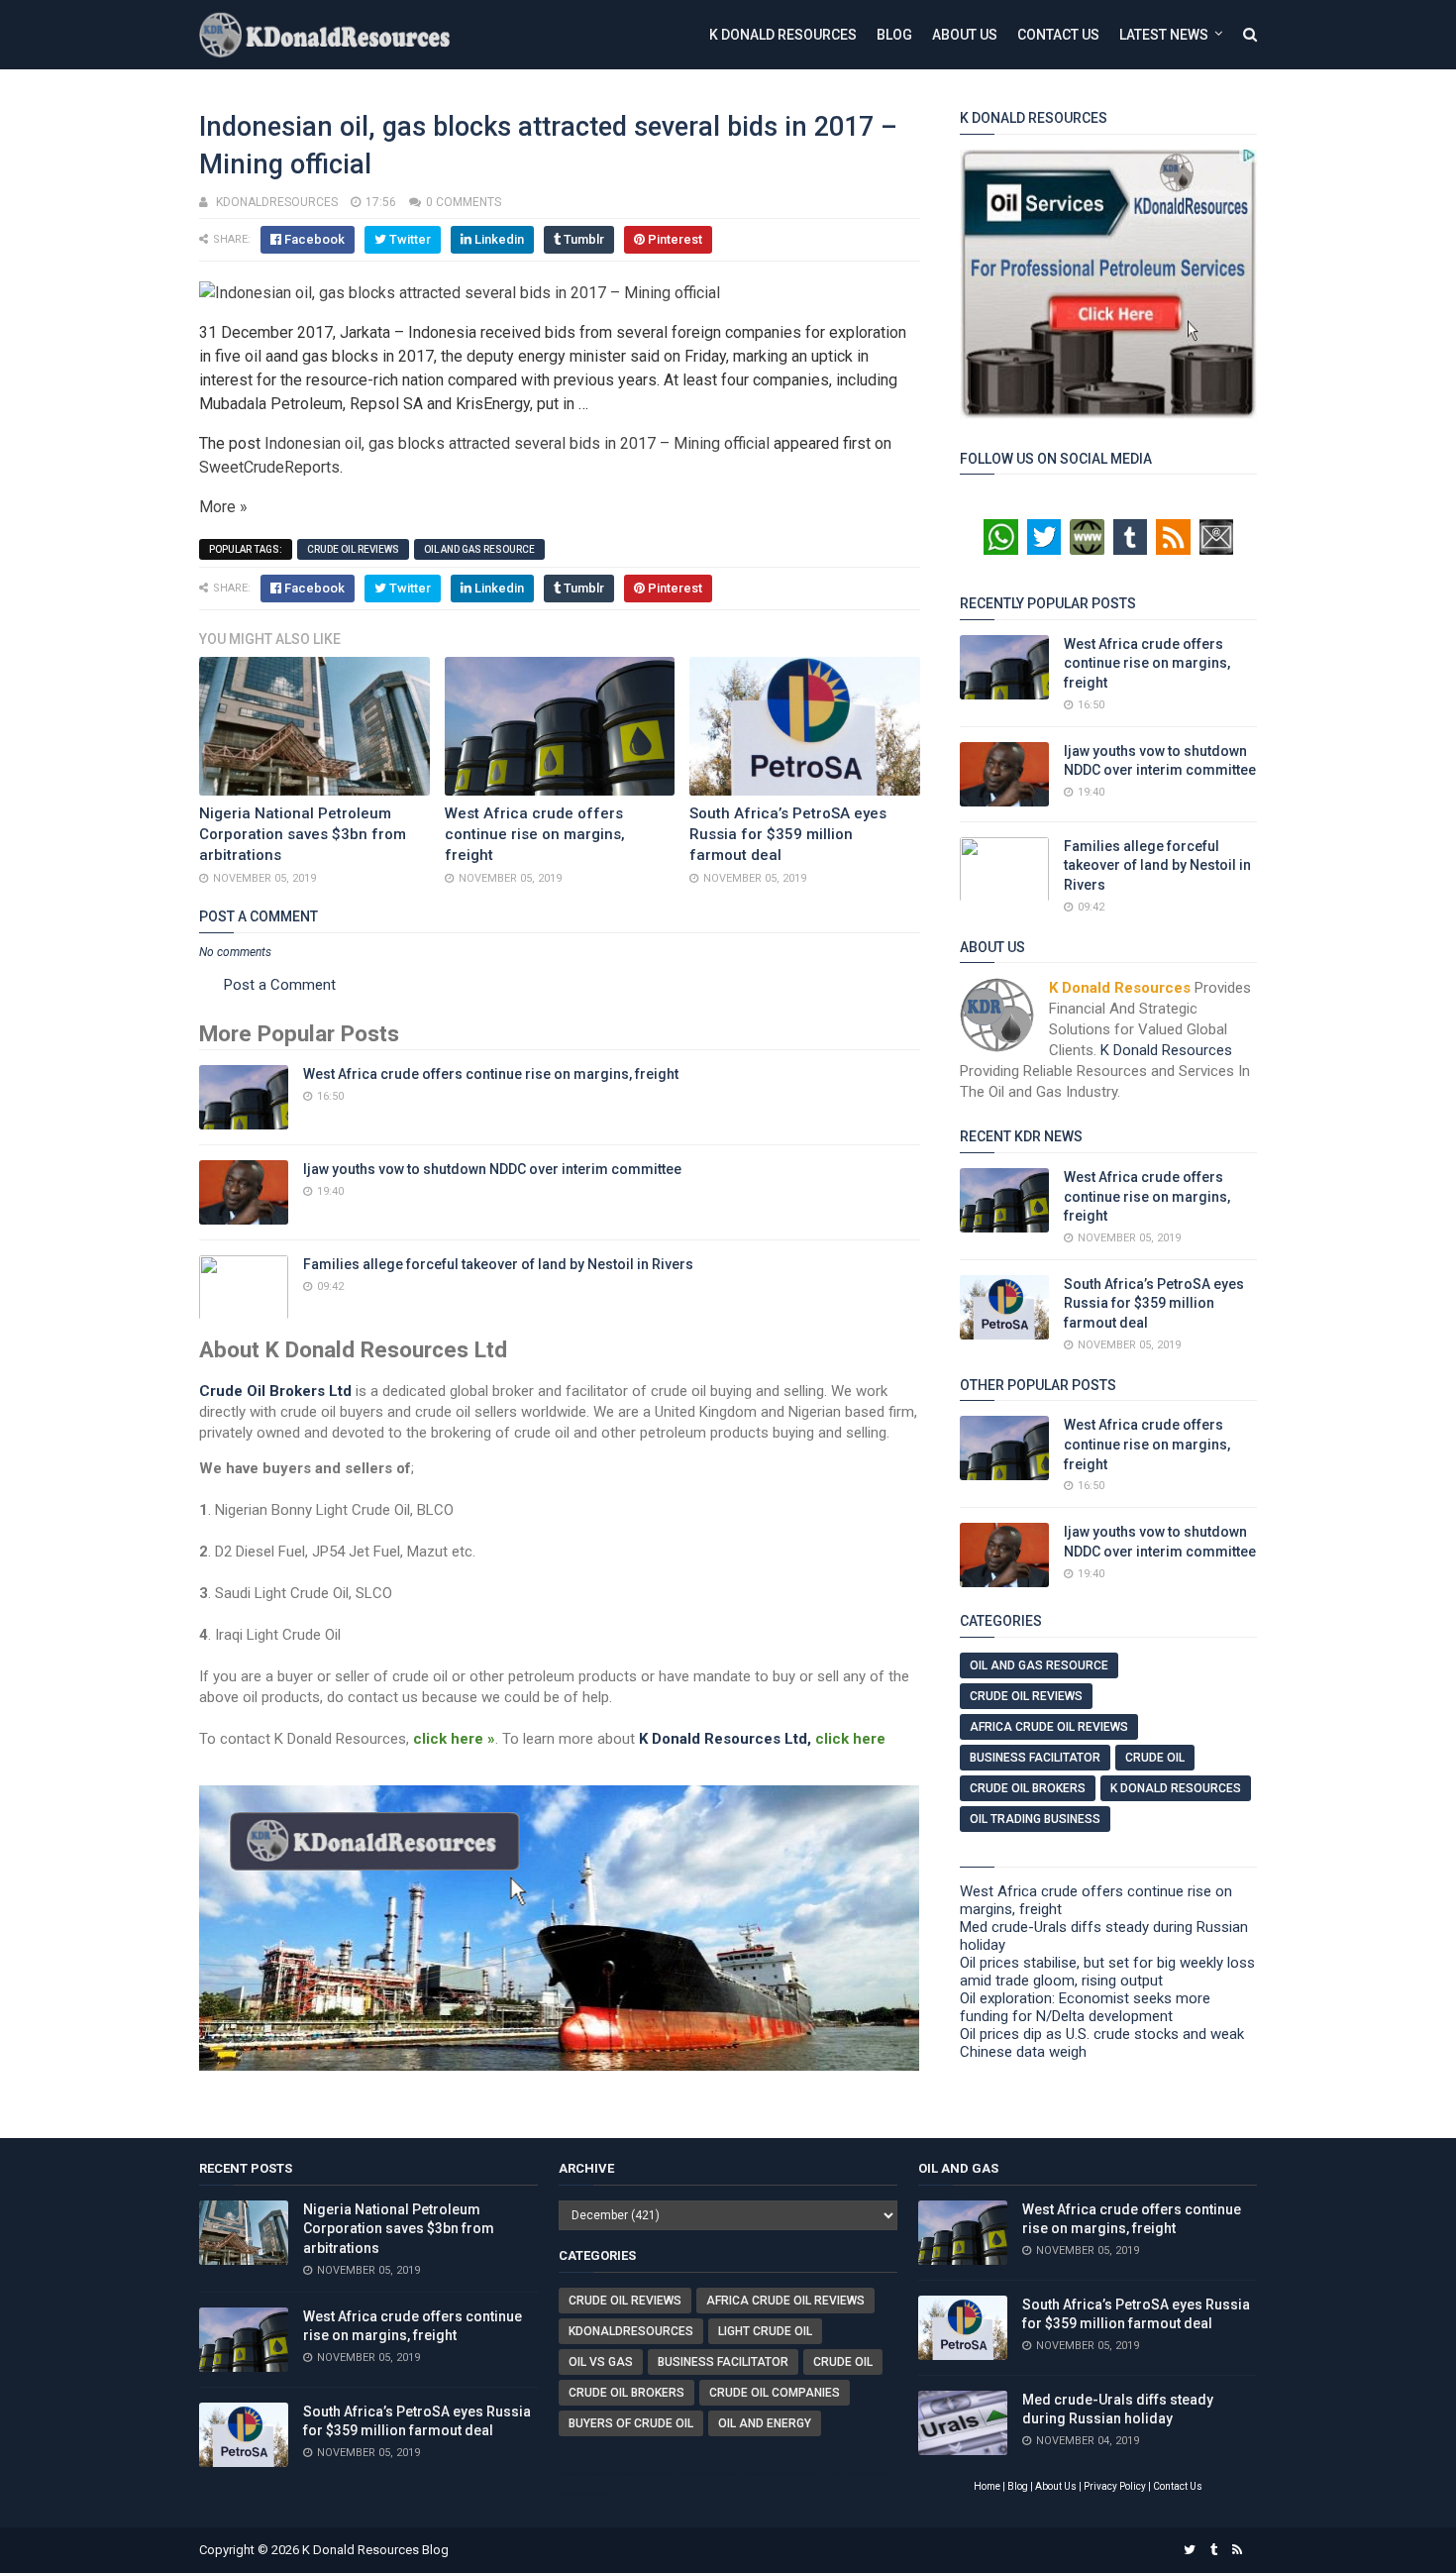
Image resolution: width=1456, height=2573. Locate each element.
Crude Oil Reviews (353, 549)
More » (223, 507)
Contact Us (1058, 35)
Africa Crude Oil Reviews (1049, 1727)
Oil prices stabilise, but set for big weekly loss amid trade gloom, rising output (1107, 1972)
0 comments (464, 202)
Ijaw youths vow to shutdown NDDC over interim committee (492, 1169)
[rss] (1237, 2550)
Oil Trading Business (1035, 1819)
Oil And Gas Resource (479, 549)
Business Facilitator (1035, 1758)
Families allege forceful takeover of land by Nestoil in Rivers (498, 1264)
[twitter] (1190, 2550)
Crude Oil (1155, 1758)
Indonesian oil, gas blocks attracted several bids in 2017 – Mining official (517, 443)
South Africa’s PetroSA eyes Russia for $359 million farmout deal (788, 834)
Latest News (1164, 35)
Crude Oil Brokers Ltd (275, 1391)
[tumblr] (1214, 2550)
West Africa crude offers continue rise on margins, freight (535, 834)
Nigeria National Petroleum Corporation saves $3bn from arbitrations (303, 834)
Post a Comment (280, 985)
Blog (894, 35)
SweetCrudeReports (269, 467)
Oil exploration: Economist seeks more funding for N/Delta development (1085, 2007)
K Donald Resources (783, 35)
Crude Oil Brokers (1028, 1788)
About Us (965, 35)
